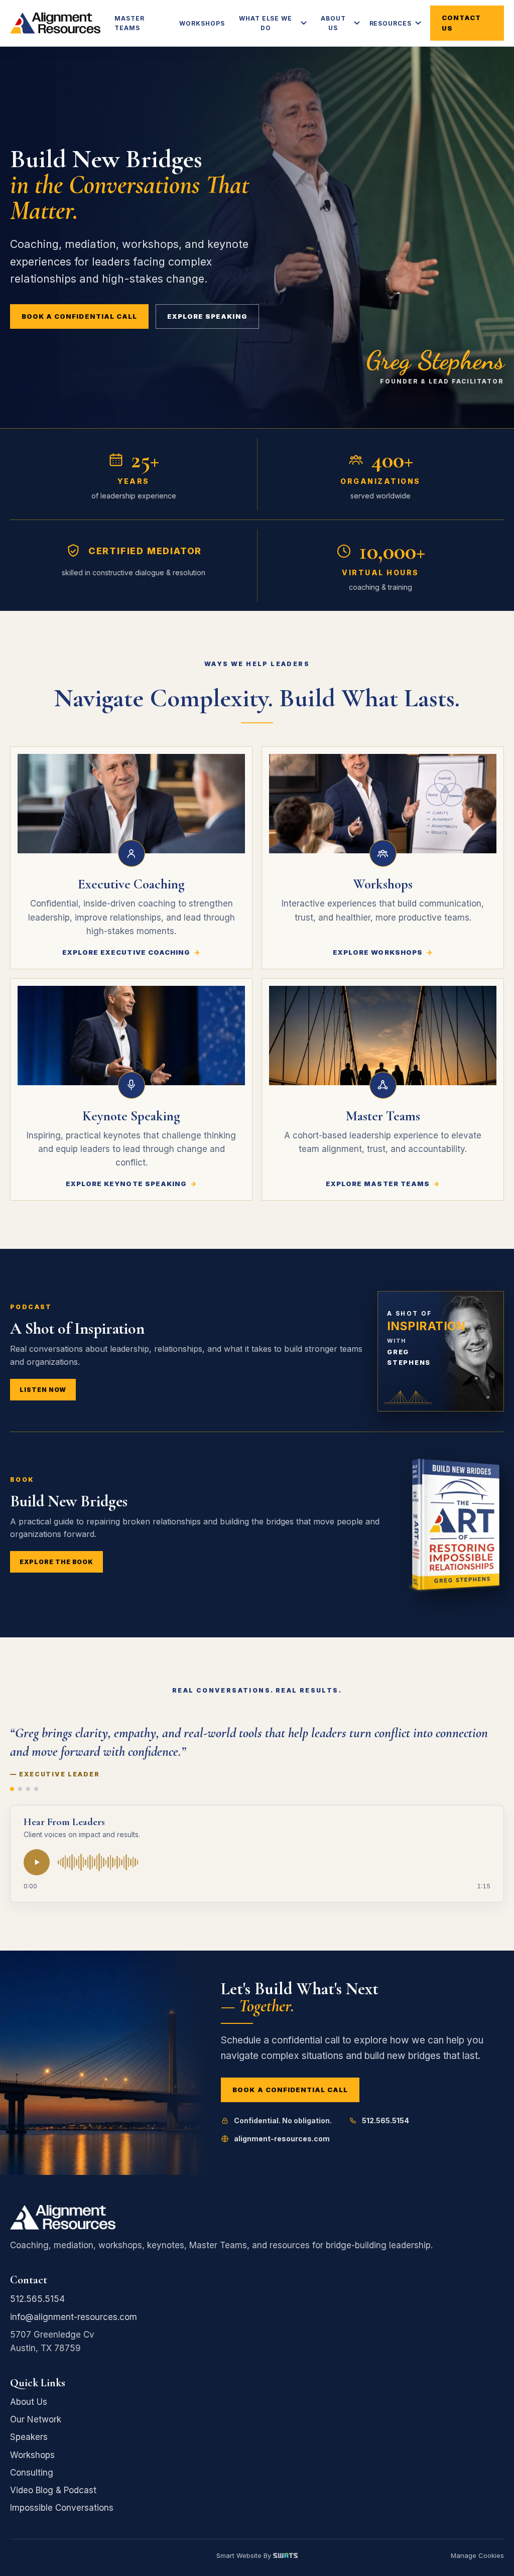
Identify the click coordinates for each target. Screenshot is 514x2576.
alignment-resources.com (282, 2139)
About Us (333, 23)
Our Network (36, 2419)
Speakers (29, 2437)
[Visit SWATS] (285, 2556)
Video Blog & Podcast (53, 2490)
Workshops (202, 23)
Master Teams (130, 23)
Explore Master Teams (378, 1184)
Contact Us (461, 23)
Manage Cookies (477, 2556)
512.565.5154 (385, 2120)
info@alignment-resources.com (74, 2317)
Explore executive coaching (126, 952)
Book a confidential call (79, 316)
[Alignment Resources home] (55, 23)
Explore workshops (378, 952)
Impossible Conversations (62, 2508)
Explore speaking (207, 316)
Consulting (32, 2473)
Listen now (43, 1390)
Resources (391, 23)
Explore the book (56, 1562)
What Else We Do (266, 23)
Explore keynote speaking (126, 1184)
